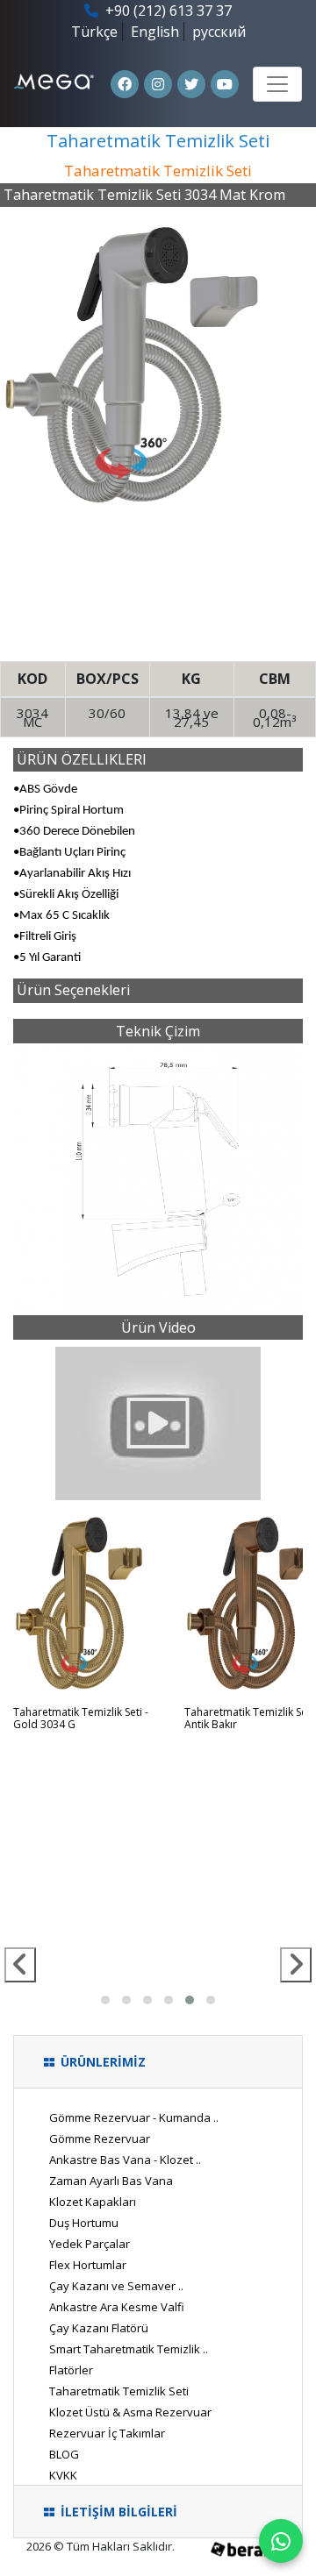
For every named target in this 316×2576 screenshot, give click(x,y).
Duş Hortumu (84, 2223)
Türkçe (94, 32)
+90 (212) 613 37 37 (167, 11)
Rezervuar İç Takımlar (107, 2433)
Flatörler (71, 2370)
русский (219, 32)
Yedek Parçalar (90, 2244)
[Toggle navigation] (277, 84)
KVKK (63, 2475)
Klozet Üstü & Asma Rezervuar (130, 2412)
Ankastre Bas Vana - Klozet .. (125, 2160)
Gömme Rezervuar (100, 2138)
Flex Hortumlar (88, 2265)
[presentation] (20, 1965)
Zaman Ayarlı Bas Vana (111, 2181)
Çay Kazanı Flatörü (99, 2328)
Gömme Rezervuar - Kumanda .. (134, 2117)
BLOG (64, 2454)
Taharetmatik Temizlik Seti (119, 2391)
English (155, 32)
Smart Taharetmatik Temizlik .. (129, 2349)
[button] (105, 2000)
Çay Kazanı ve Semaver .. (116, 2286)
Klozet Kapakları (93, 2202)
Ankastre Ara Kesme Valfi (117, 2307)
